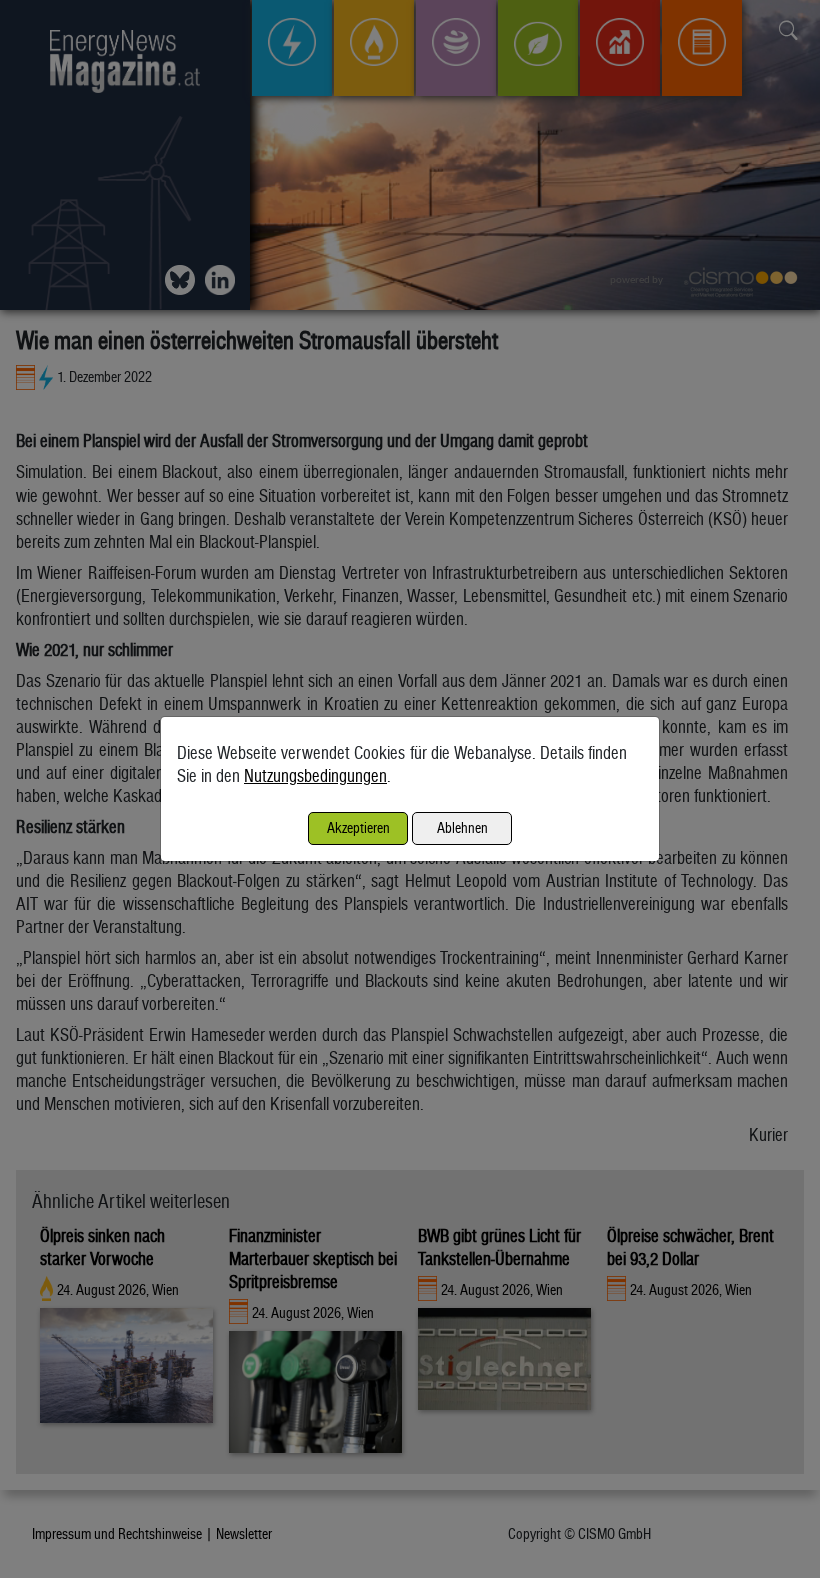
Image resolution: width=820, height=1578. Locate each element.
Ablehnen (462, 827)
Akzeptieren (358, 827)
